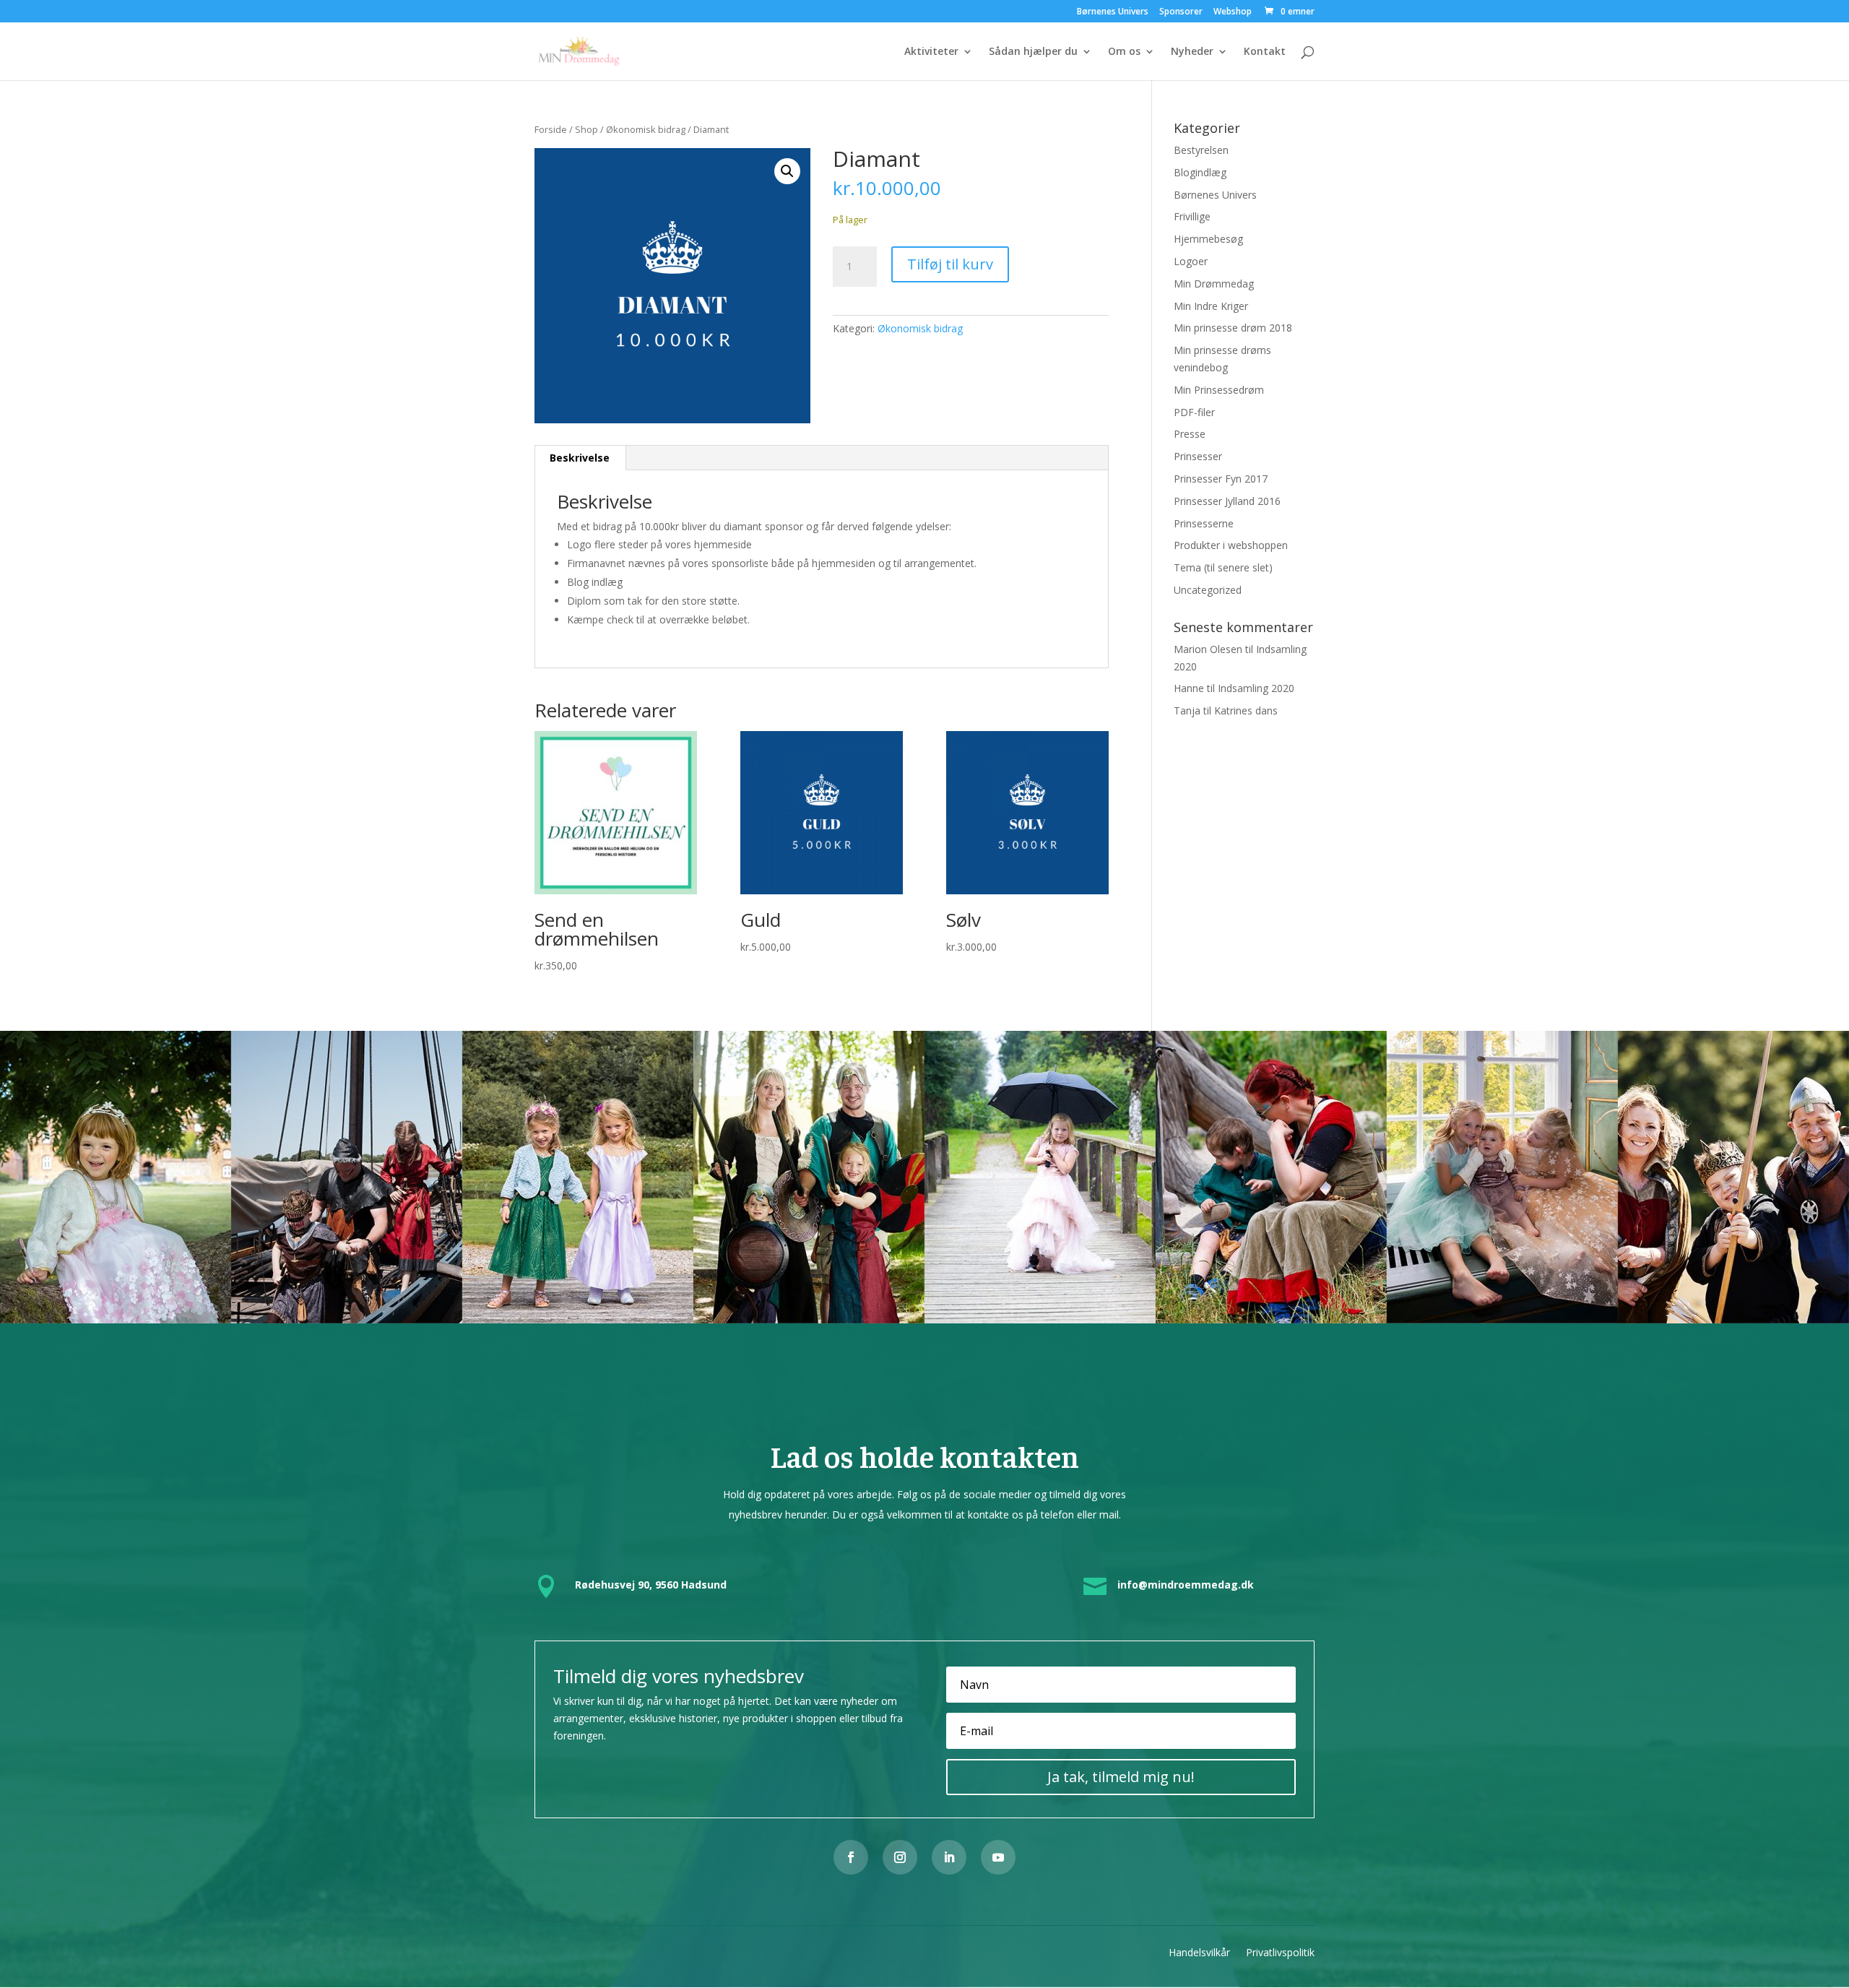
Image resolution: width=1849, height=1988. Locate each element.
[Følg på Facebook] (851, 1857)
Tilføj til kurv (950, 264)
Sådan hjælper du (1033, 52)
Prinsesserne (1204, 523)
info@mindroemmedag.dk (1186, 1585)
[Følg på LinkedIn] (949, 1857)
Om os (1124, 52)
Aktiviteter (931, 52)
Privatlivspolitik (1280, 1952)
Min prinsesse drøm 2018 (1233, 328)
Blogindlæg (1200, 172)
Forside (551, 129)
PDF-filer (1194, 412)
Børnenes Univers (1113, 12)
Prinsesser (1198, 456)
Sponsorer (1181, 12)
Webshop (1233, 12)
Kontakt (1265, 52)
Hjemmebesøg (1208, 239)
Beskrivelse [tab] (580, 458)
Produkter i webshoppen (1231, 545)
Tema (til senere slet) (1223, 567)
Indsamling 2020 (1256, 688)
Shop (586, 129)
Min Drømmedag (1214, 284)
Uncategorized (1208, 590)
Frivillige (1192, 216)
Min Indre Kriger (1211, 306)
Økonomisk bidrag (646, 129)
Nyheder (1192, 52)
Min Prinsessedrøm (1219, 390)
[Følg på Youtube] (998, 1857)
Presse (1190, 434)
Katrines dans (1246, 710)
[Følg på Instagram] (900, 1857)
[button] (787, 171)
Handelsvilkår (1199, 1952)
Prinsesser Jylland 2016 (1227, 501)
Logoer (1191, 261)
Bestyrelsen (1201, 150)
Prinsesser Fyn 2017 (1221, 479)
